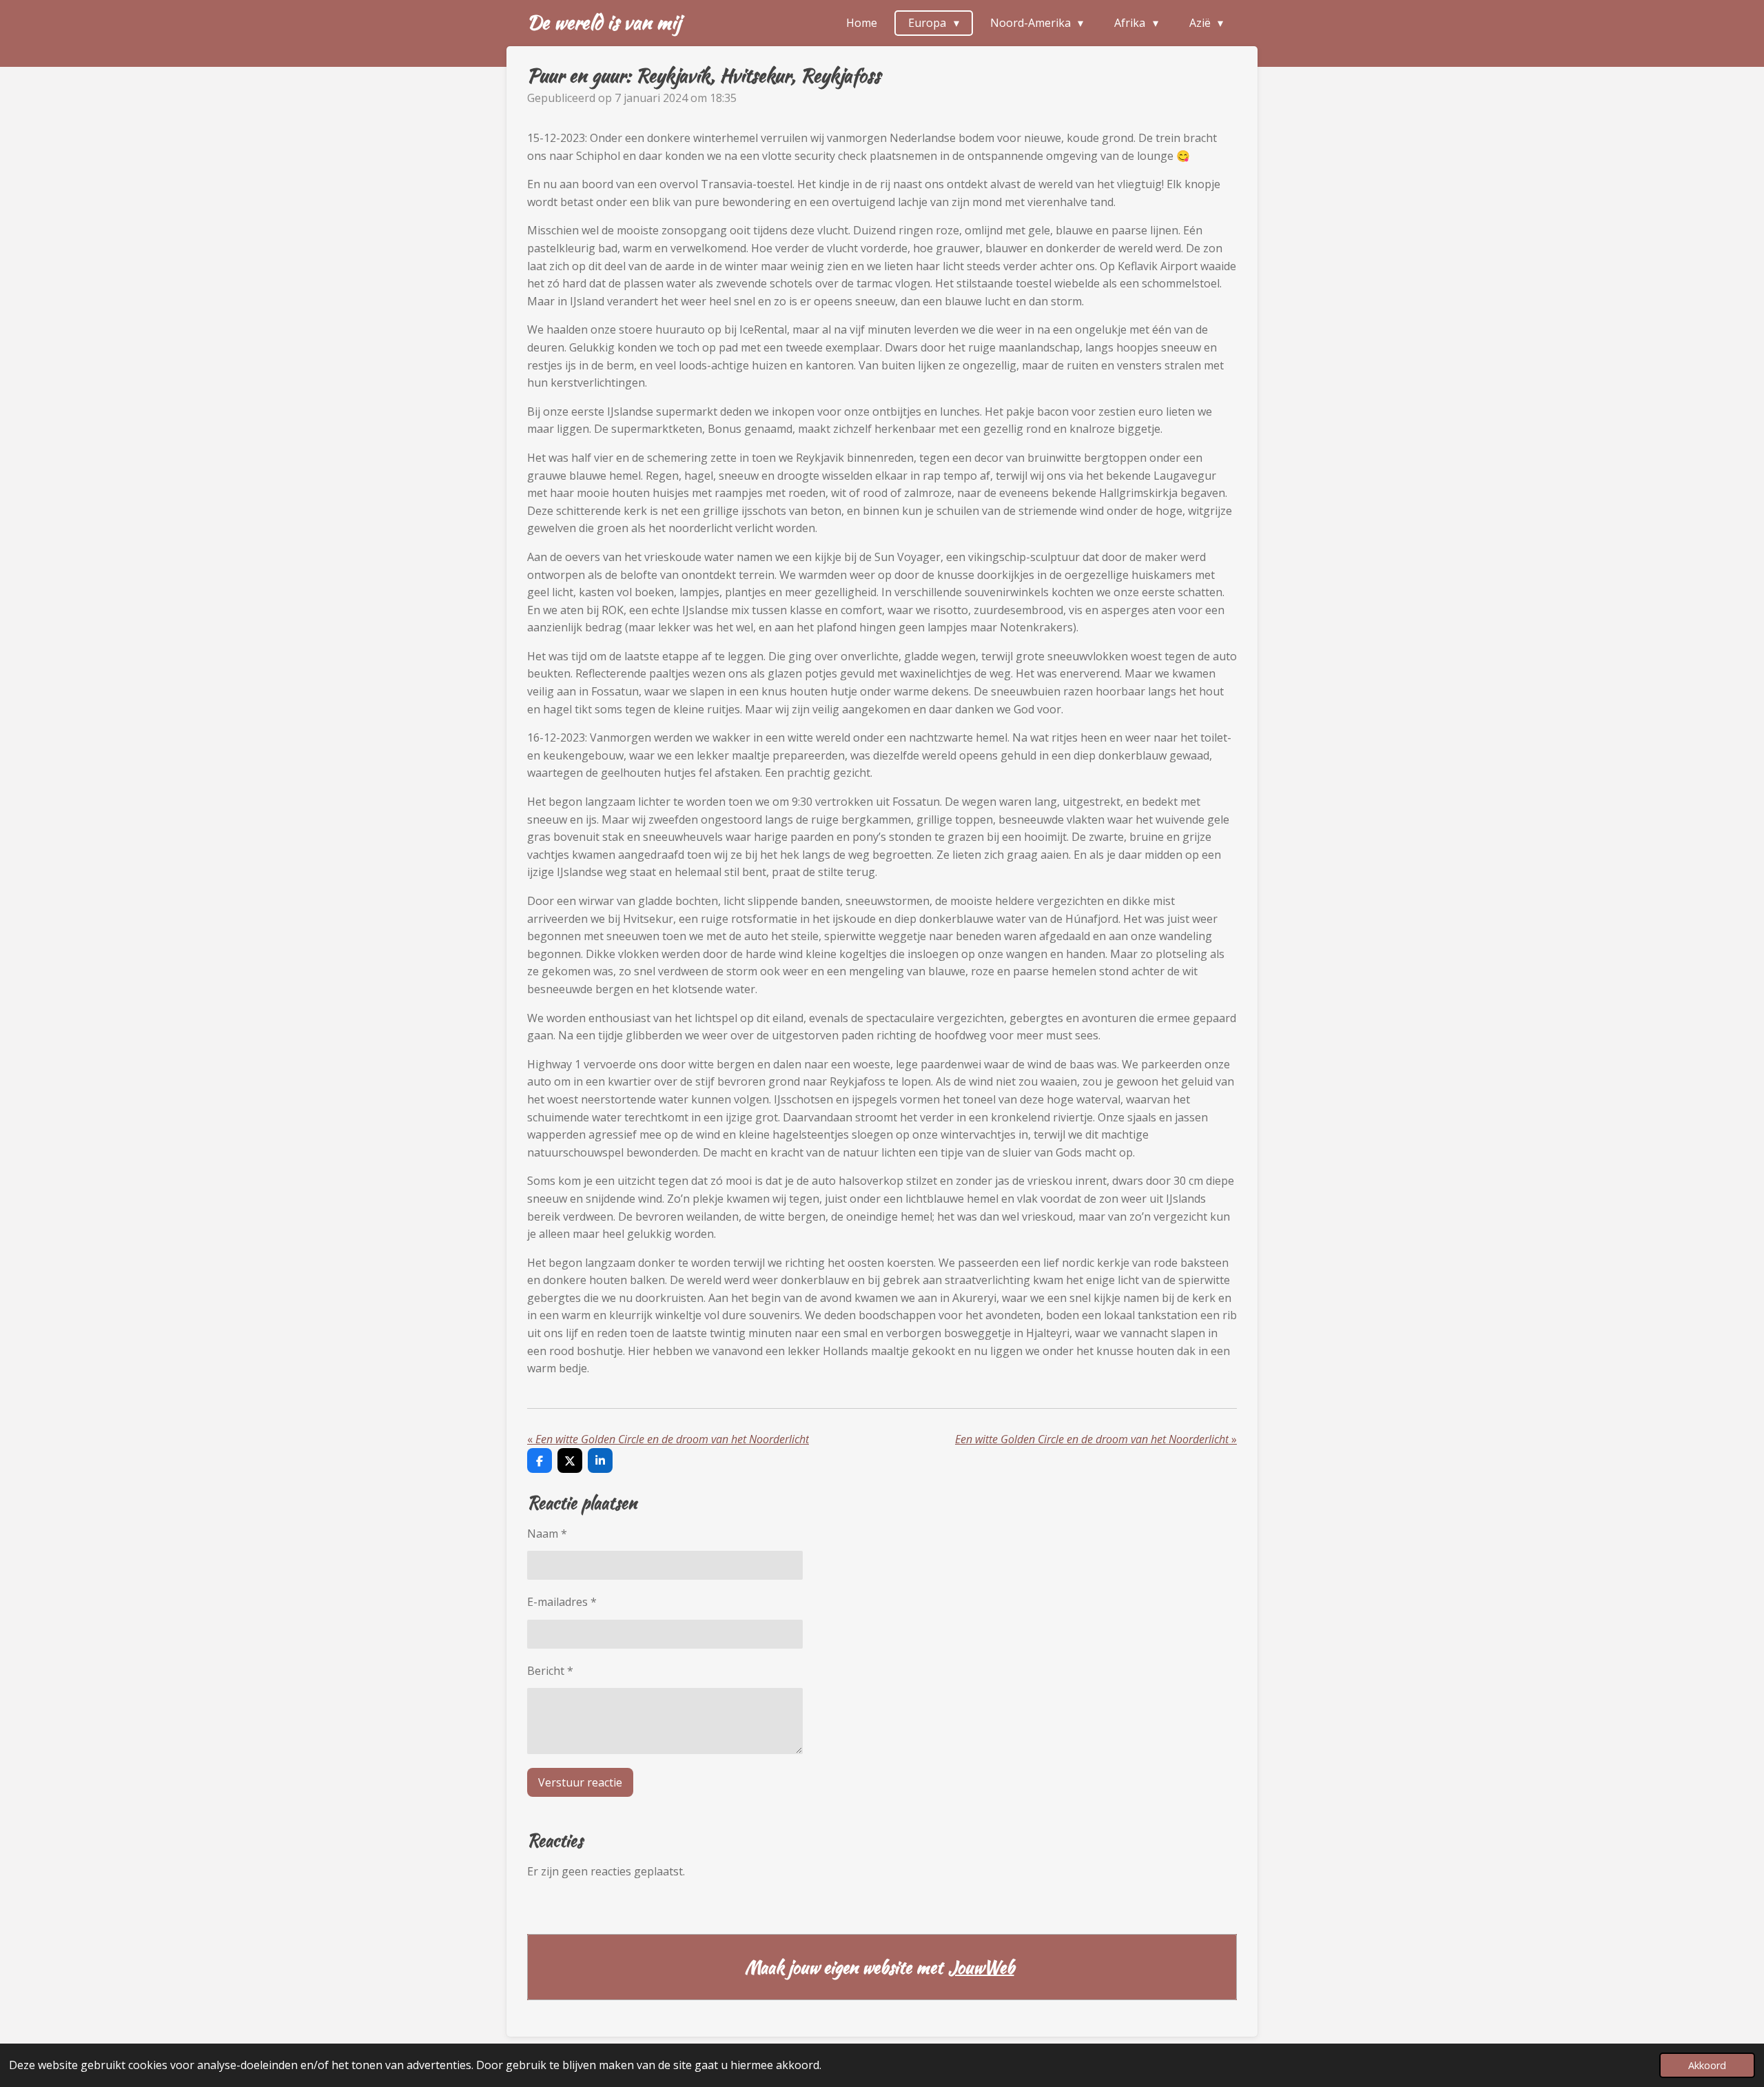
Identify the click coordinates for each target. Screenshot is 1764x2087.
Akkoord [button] (1707, 2065)
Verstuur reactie (580, 1782)
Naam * (547, 1534)
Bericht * (550, 1671)
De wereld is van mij (604, 22)
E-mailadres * (562, 1602)
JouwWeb (981, 1967)
